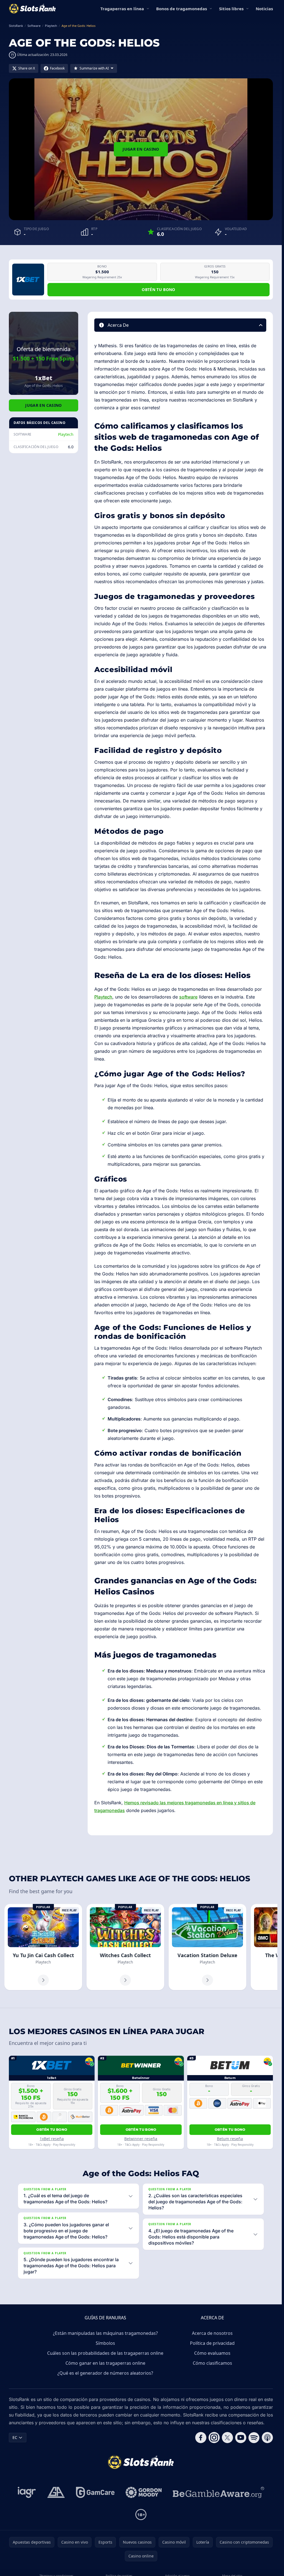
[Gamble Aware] (219, 2492)
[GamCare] (95, 2492)
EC (15, 2437)
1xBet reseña (52, 2139)
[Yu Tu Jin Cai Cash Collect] (43, 1947)
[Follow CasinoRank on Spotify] (254, 2438)
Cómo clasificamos (212, 2363)
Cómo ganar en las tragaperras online (105, 2363)
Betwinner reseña (141, 2139)
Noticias (264, 9)
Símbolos (105, 2343)
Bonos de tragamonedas (182, 9)
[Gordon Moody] (144, 2492)
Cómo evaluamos (212, 2353)
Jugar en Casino (141, 149)
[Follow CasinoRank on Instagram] (214, 2438)
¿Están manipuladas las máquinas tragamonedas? (105, 2333)
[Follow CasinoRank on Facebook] (201, 2438)
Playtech (66, 434)
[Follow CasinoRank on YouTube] (241, 2438)
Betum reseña (230, 2139)
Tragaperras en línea (122, 9)
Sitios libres (231, 9)
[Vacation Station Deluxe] (207, 1947)
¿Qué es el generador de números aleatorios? (105, 2373)
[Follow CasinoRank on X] (227, 2438)
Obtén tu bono (159, 289)
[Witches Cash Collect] (125, 1947)
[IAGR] (27, 2492)
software (188, 997)
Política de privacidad (212, 2343)
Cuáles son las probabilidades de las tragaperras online (105, 2353)
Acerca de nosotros (212, 2333)
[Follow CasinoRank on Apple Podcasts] (267, 2438)
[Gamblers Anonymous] (56, 2492)
